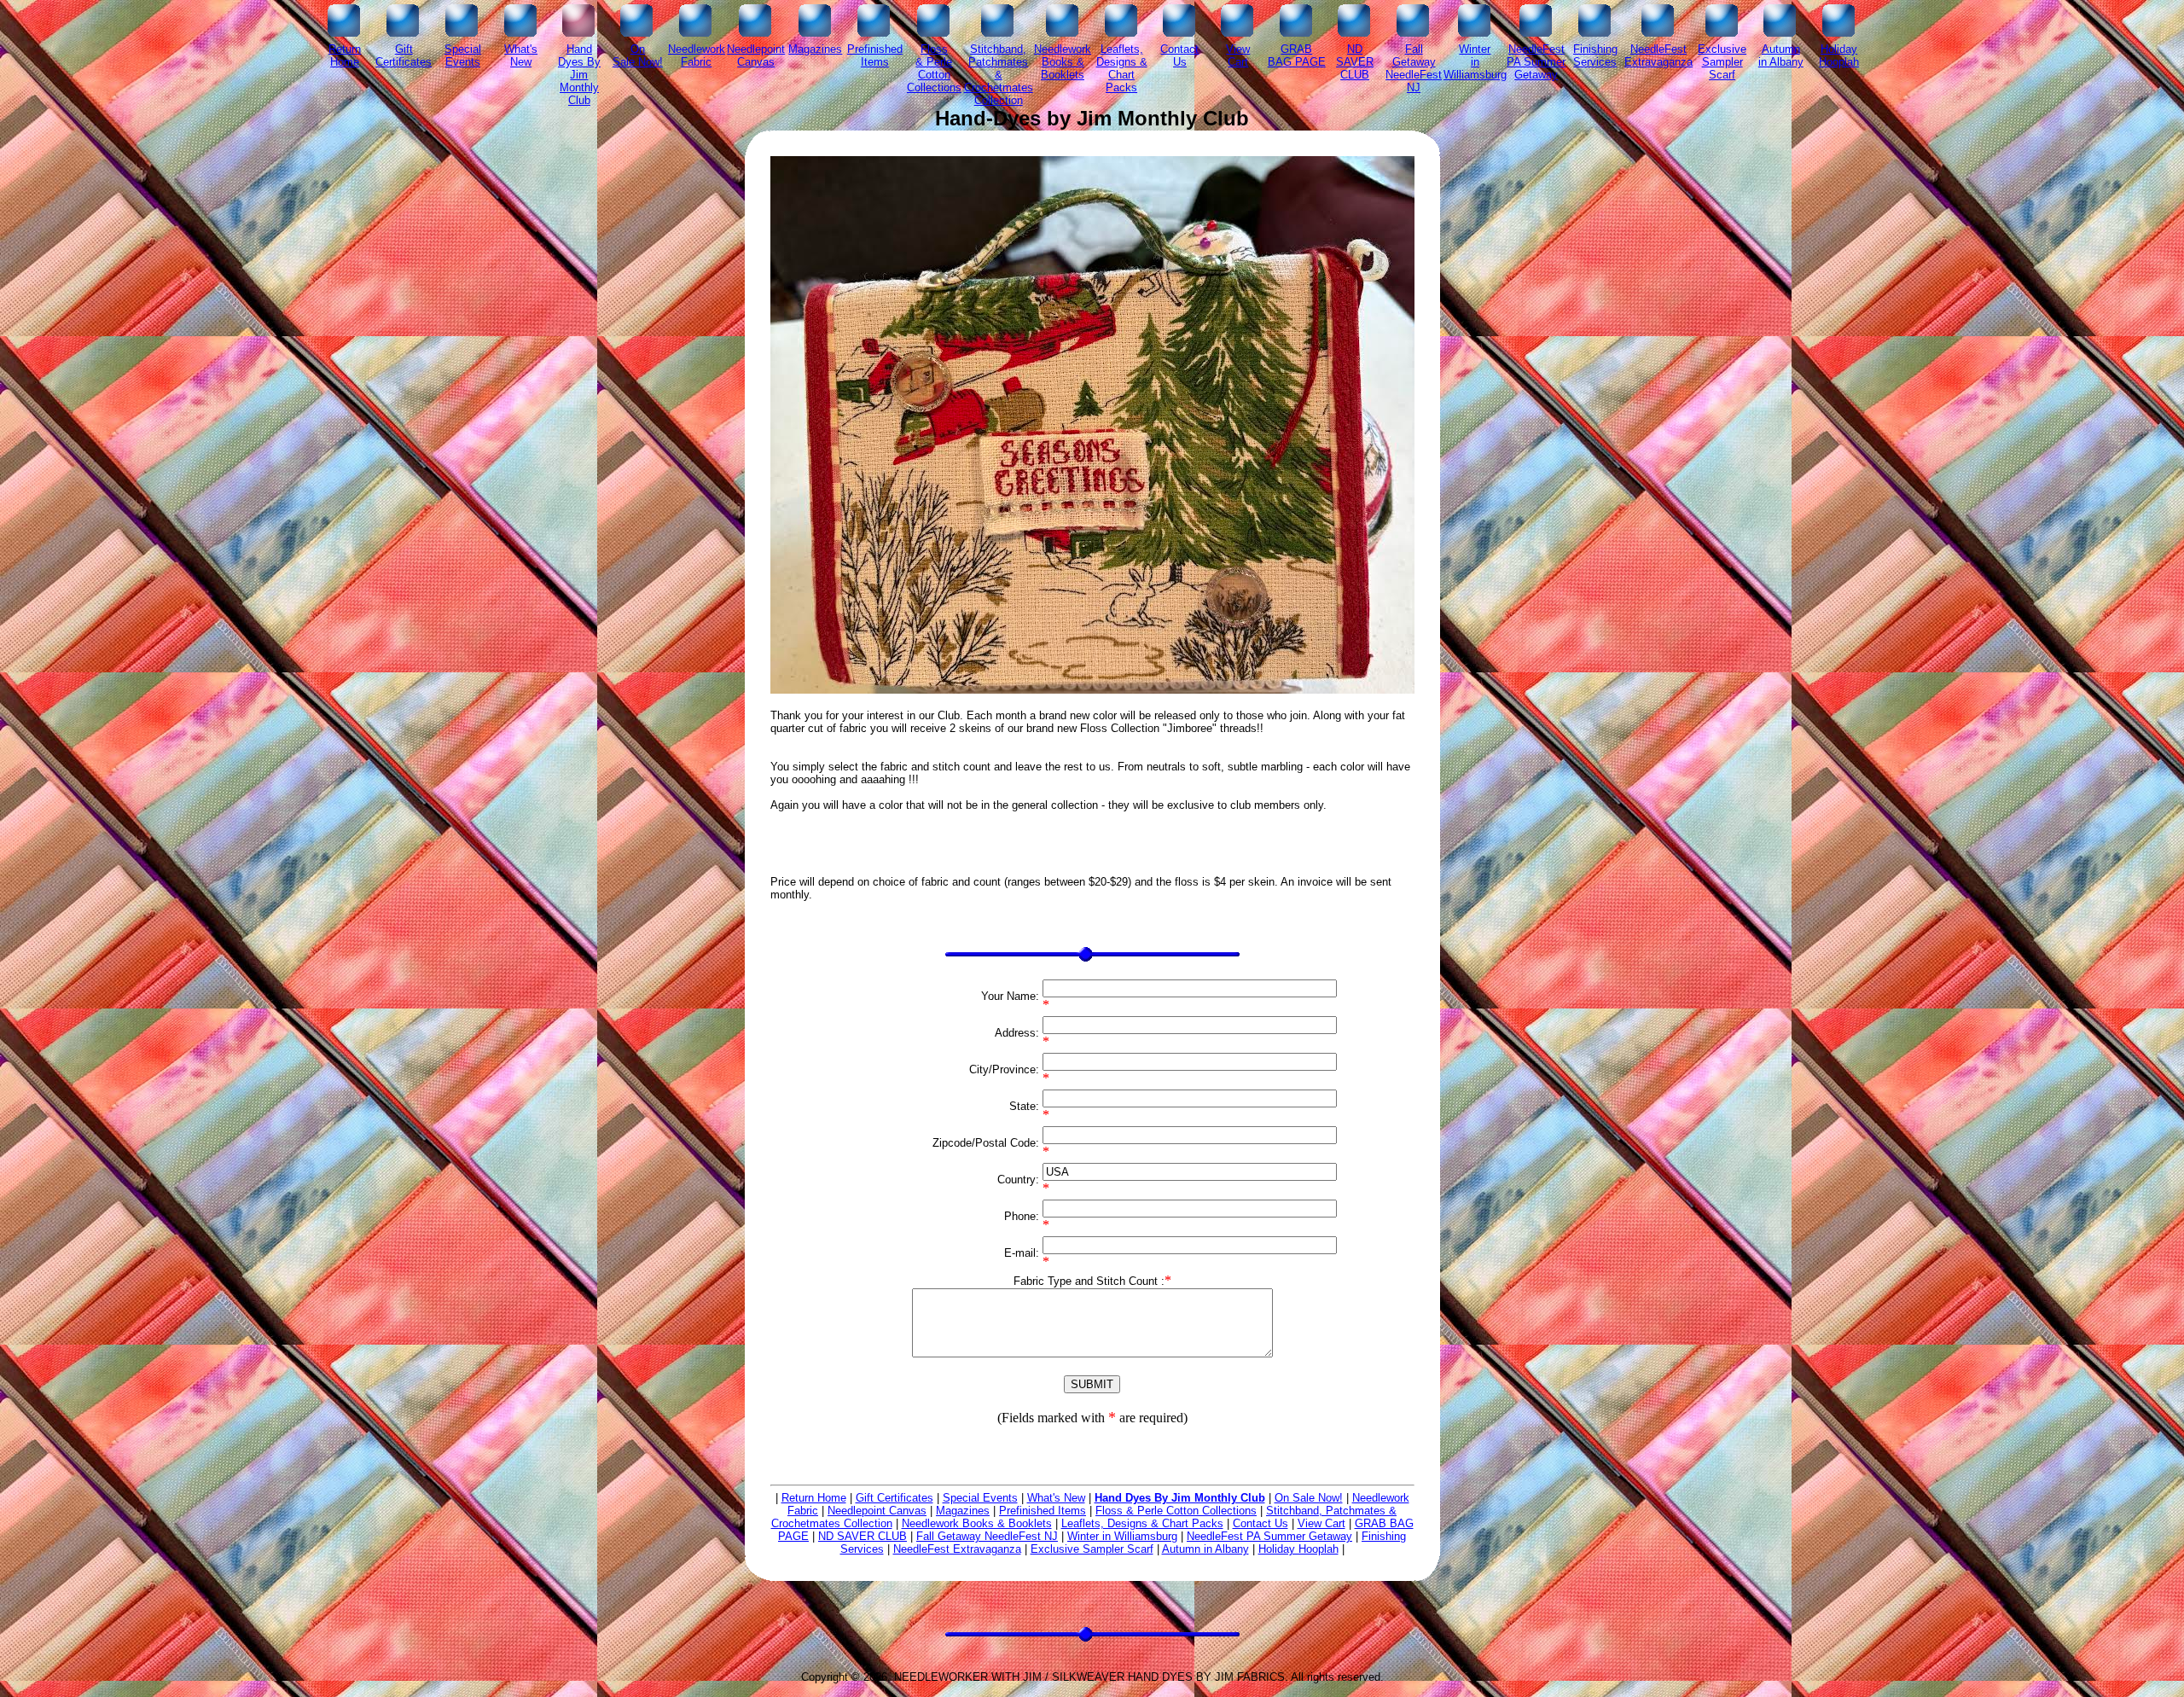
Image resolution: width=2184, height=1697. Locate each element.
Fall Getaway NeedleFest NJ (987, 1536)
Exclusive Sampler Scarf (1092, 1549)
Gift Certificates (895, 1498)
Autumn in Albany (1205, 1549)
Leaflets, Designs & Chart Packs (1142, 1523)
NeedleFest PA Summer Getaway (1269, 1536)
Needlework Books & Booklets (977, 1523)
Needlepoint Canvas (877, 1511)
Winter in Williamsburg (1122, 1536)
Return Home (814, 1498)
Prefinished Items (1043, 1511)
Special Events (980, 1498)
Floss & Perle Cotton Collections (1176, 1511)
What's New (1056, 1498)
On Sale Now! (1309, 1498)
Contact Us (1260, 1523)
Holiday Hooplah (1298, 1549)
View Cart (1321, 1523)
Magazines (963, 1511)
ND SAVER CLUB (863, 1536)
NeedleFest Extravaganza (957, 1549)
